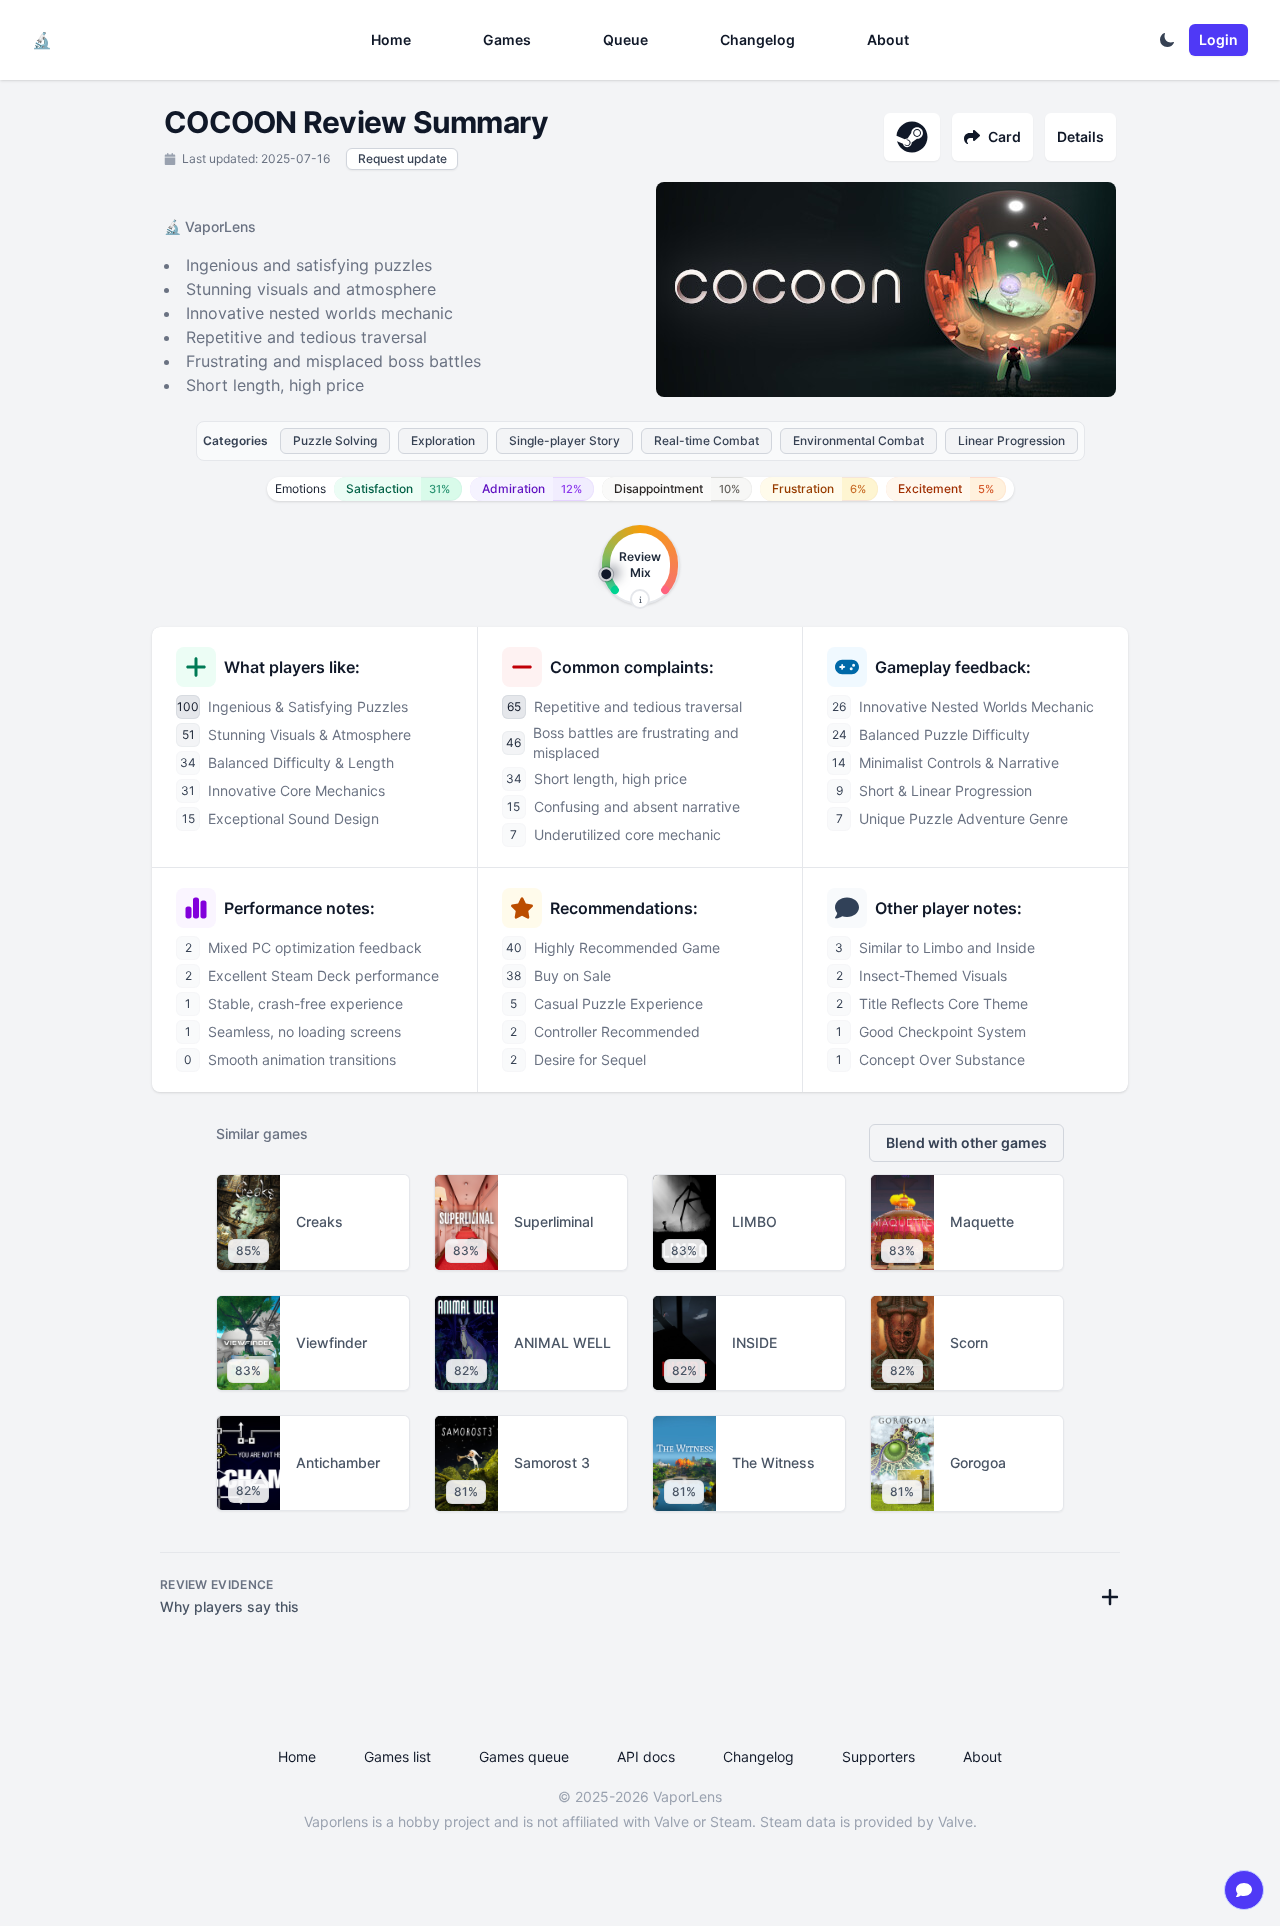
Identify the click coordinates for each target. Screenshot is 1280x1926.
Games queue (524, 1756)
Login (1218, 39)
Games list (397, 1756)
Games (507, 39)
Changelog (757, 39)
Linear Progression (1011, 440)
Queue (625, 39)
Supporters (878, 1756)
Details (1080, 136)
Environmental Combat (858, 440)
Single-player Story (564, 440)
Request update (402, 158)
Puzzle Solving (335, 440)
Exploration (443, 440)
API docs (646, 1756)
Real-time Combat (706, 440)
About (888, 39)
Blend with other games (966, 1142)
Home (391, 39)
